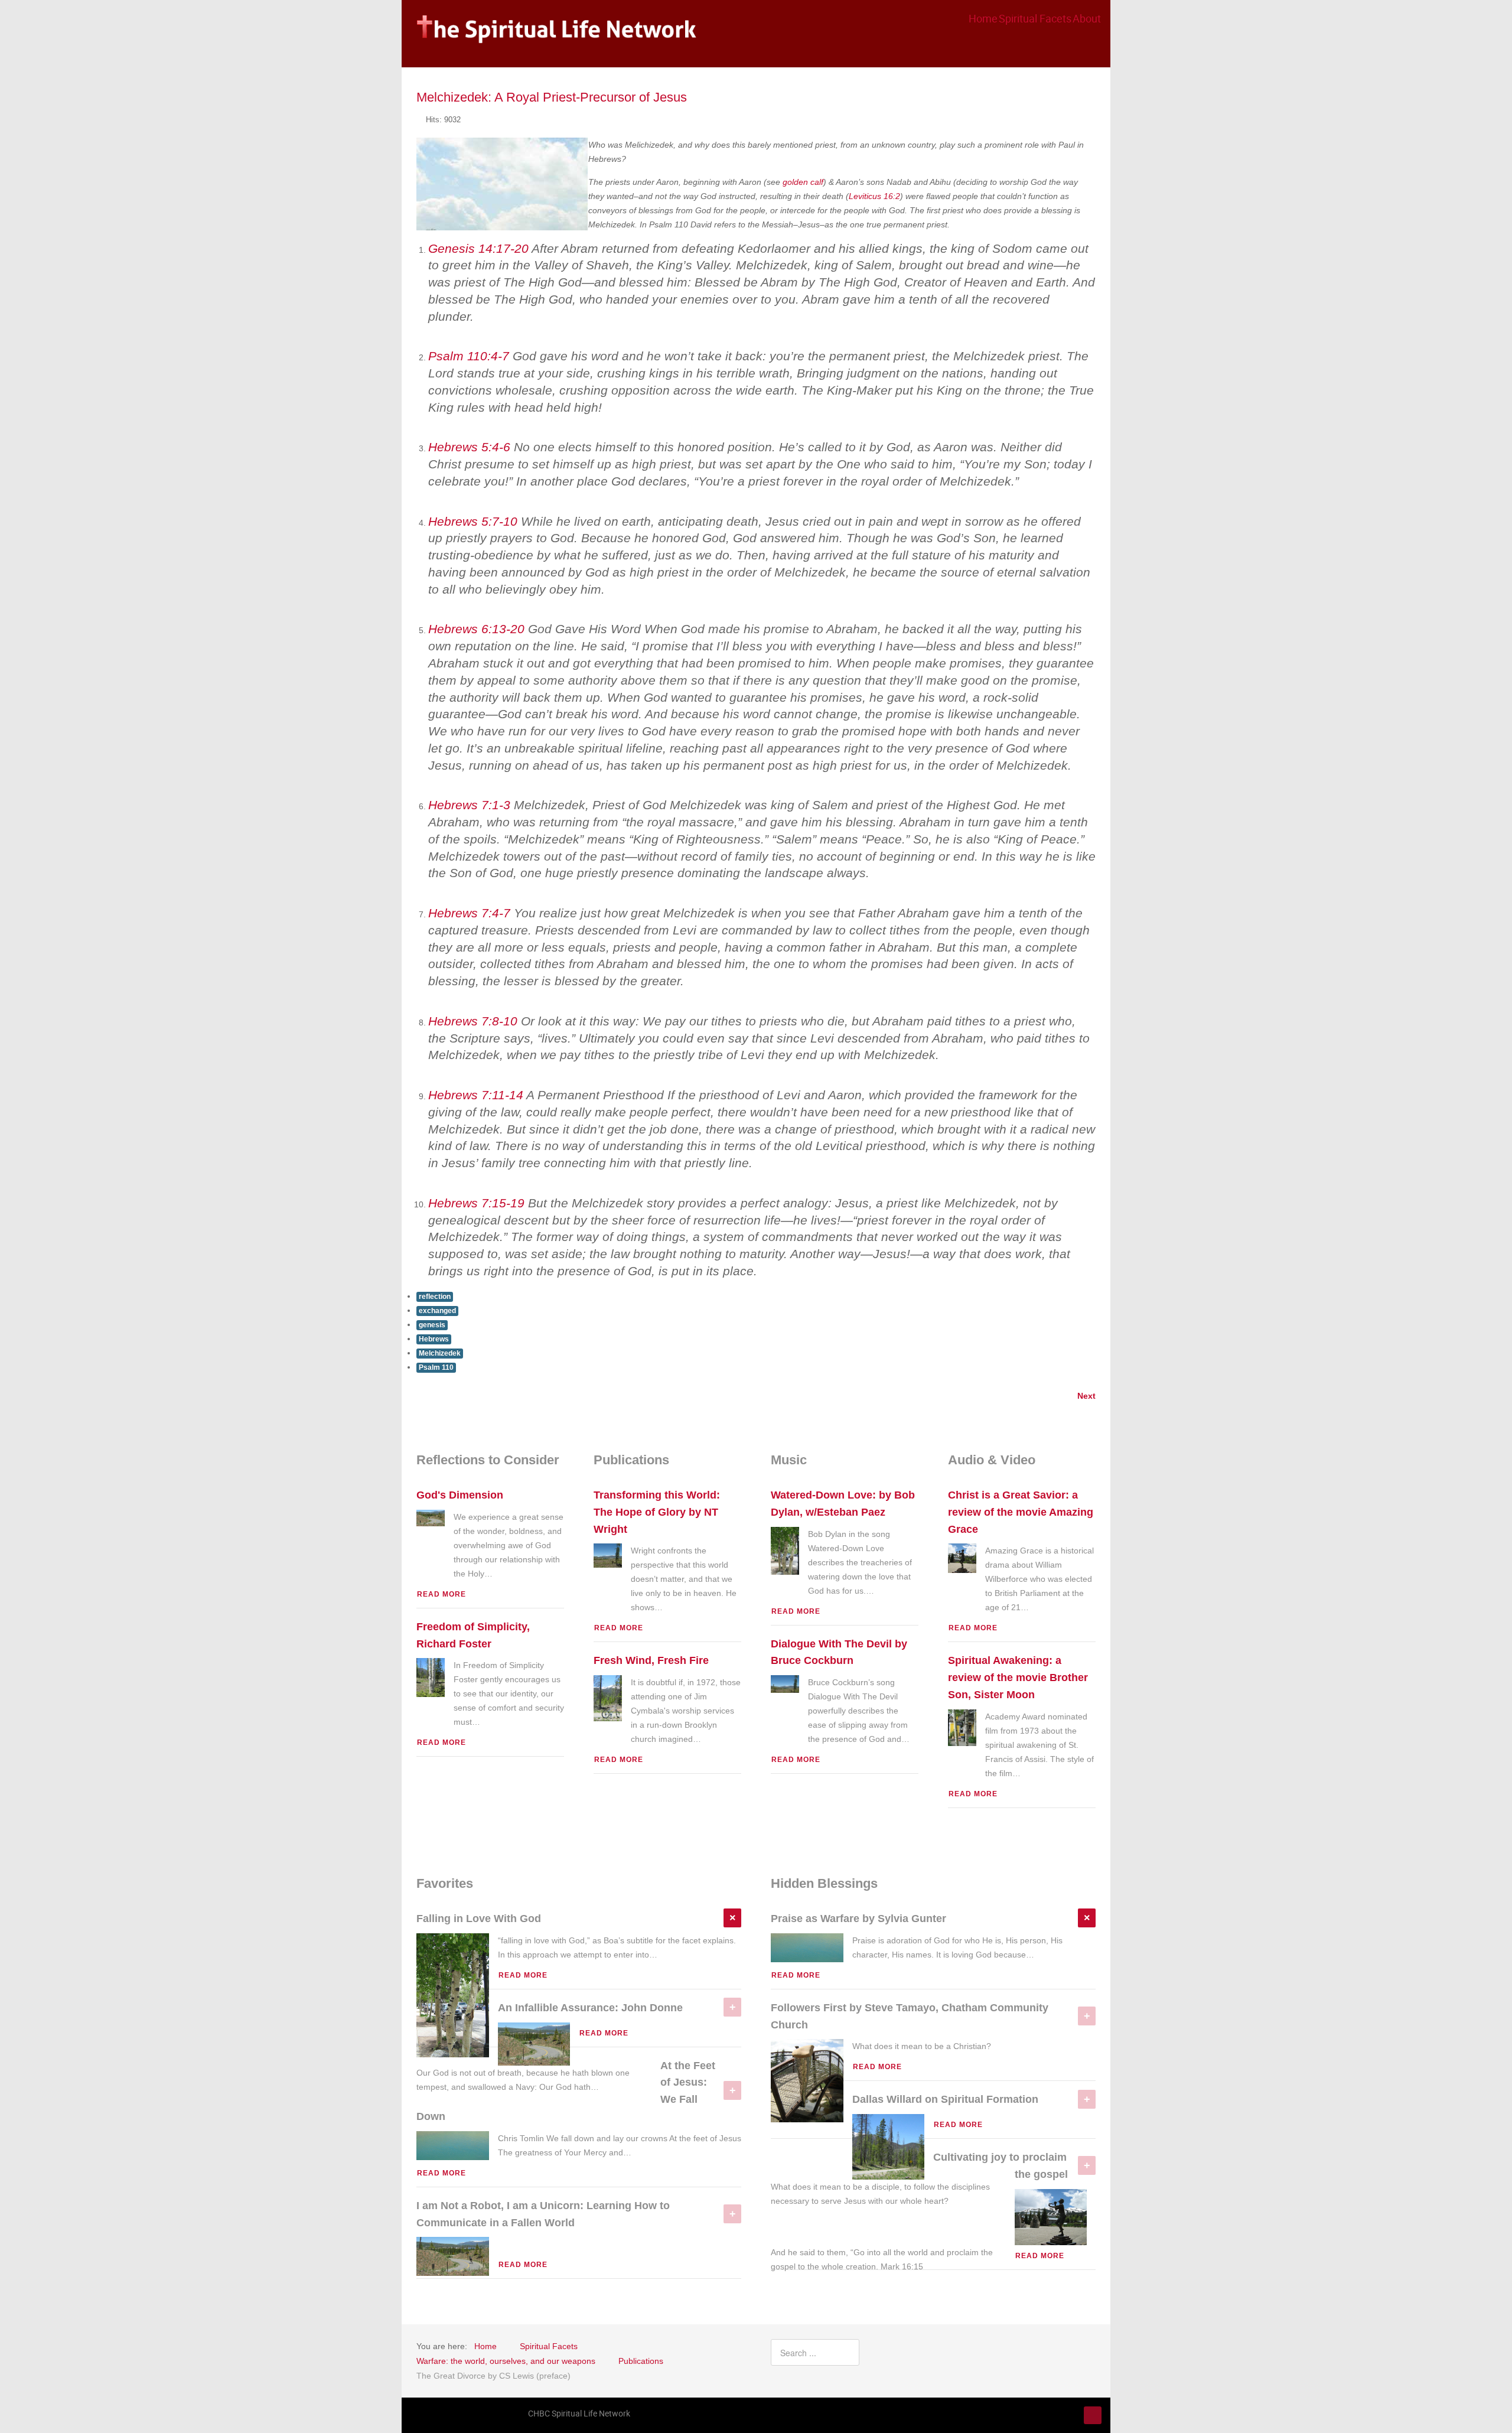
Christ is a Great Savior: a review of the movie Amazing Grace (1021, 1512)
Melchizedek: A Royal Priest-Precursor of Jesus (552, 97)
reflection (435, 1297)
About (1087, 18)
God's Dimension (460, 1495)
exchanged (437, 1311)
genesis (432, 1325)
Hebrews (434, 1339)
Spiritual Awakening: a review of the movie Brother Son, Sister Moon (1018, 1678)
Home (983, 18)
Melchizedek (440, 1353)
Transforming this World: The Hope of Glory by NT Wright (657, 1512)
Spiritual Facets (1035, 18)
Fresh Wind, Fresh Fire (651, 1660)
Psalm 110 (436, 1367)
